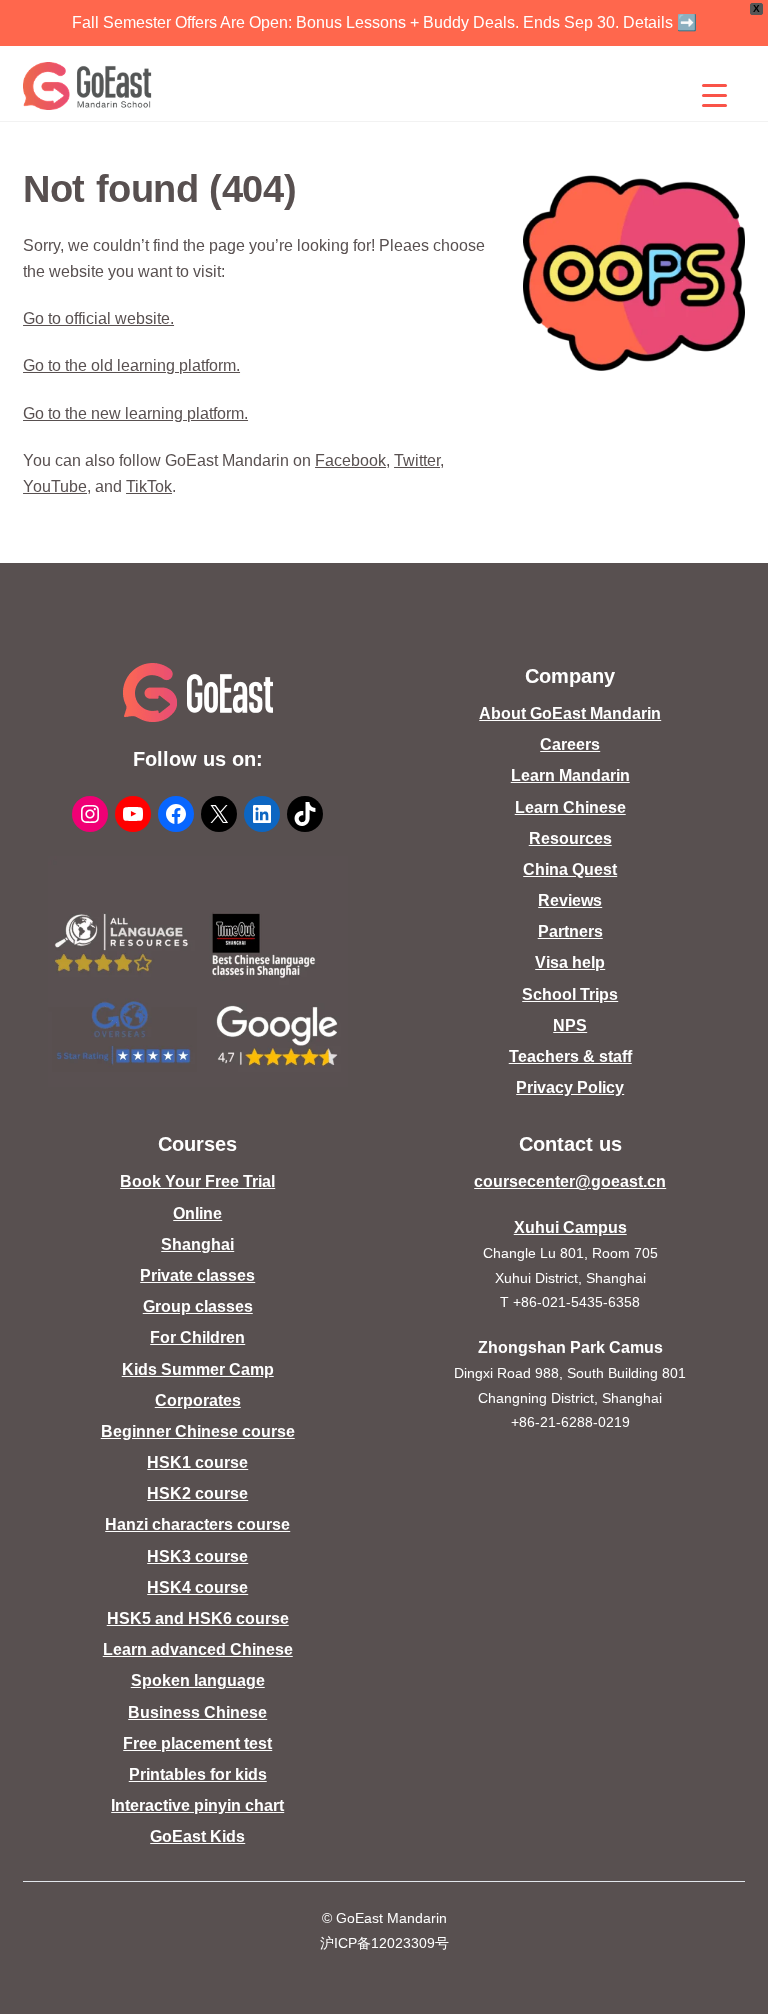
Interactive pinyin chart (197, 1805)
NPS (570, 1025)
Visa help (570, 962)
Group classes (198, 1306)
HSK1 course (197, 1462)
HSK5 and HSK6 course (198, 1618)
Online (197, 1213)
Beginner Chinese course (198, 1431)
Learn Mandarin (570, 775)
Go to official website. (98, 318)
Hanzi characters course (197, 1524)
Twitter (417, 460)
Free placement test (197, 1743)
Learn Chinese (570, 807)
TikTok (149, 486)
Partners (570, 931)
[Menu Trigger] (715, 95)
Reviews (570, 900)
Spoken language (198, 1680)
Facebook (350, 460)
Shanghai (197, 1244)
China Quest (570, 869)
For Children (197, 1337)
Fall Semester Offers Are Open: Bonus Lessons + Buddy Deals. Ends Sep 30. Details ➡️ (384, 22)
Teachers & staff (570, 1056)
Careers (570, 744)
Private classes (197, 1275)
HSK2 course (197, 1493)
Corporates (198, 1400)
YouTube (55, 486)
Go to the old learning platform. (131, 365)
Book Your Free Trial (197, 1181)
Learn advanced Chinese (198, 1649)
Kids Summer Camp (198, 1369)
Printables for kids (198, 1774)
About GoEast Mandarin (570, 713)
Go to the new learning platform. (135, 413)
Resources (570, 838)
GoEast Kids (197, 1836)
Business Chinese (197, 1712)
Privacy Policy (570, 1087)
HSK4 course (197, 1587)
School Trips (570, 994)
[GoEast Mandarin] (87, 86)
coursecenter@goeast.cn (570, 1181)
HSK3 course (197, 1556)
